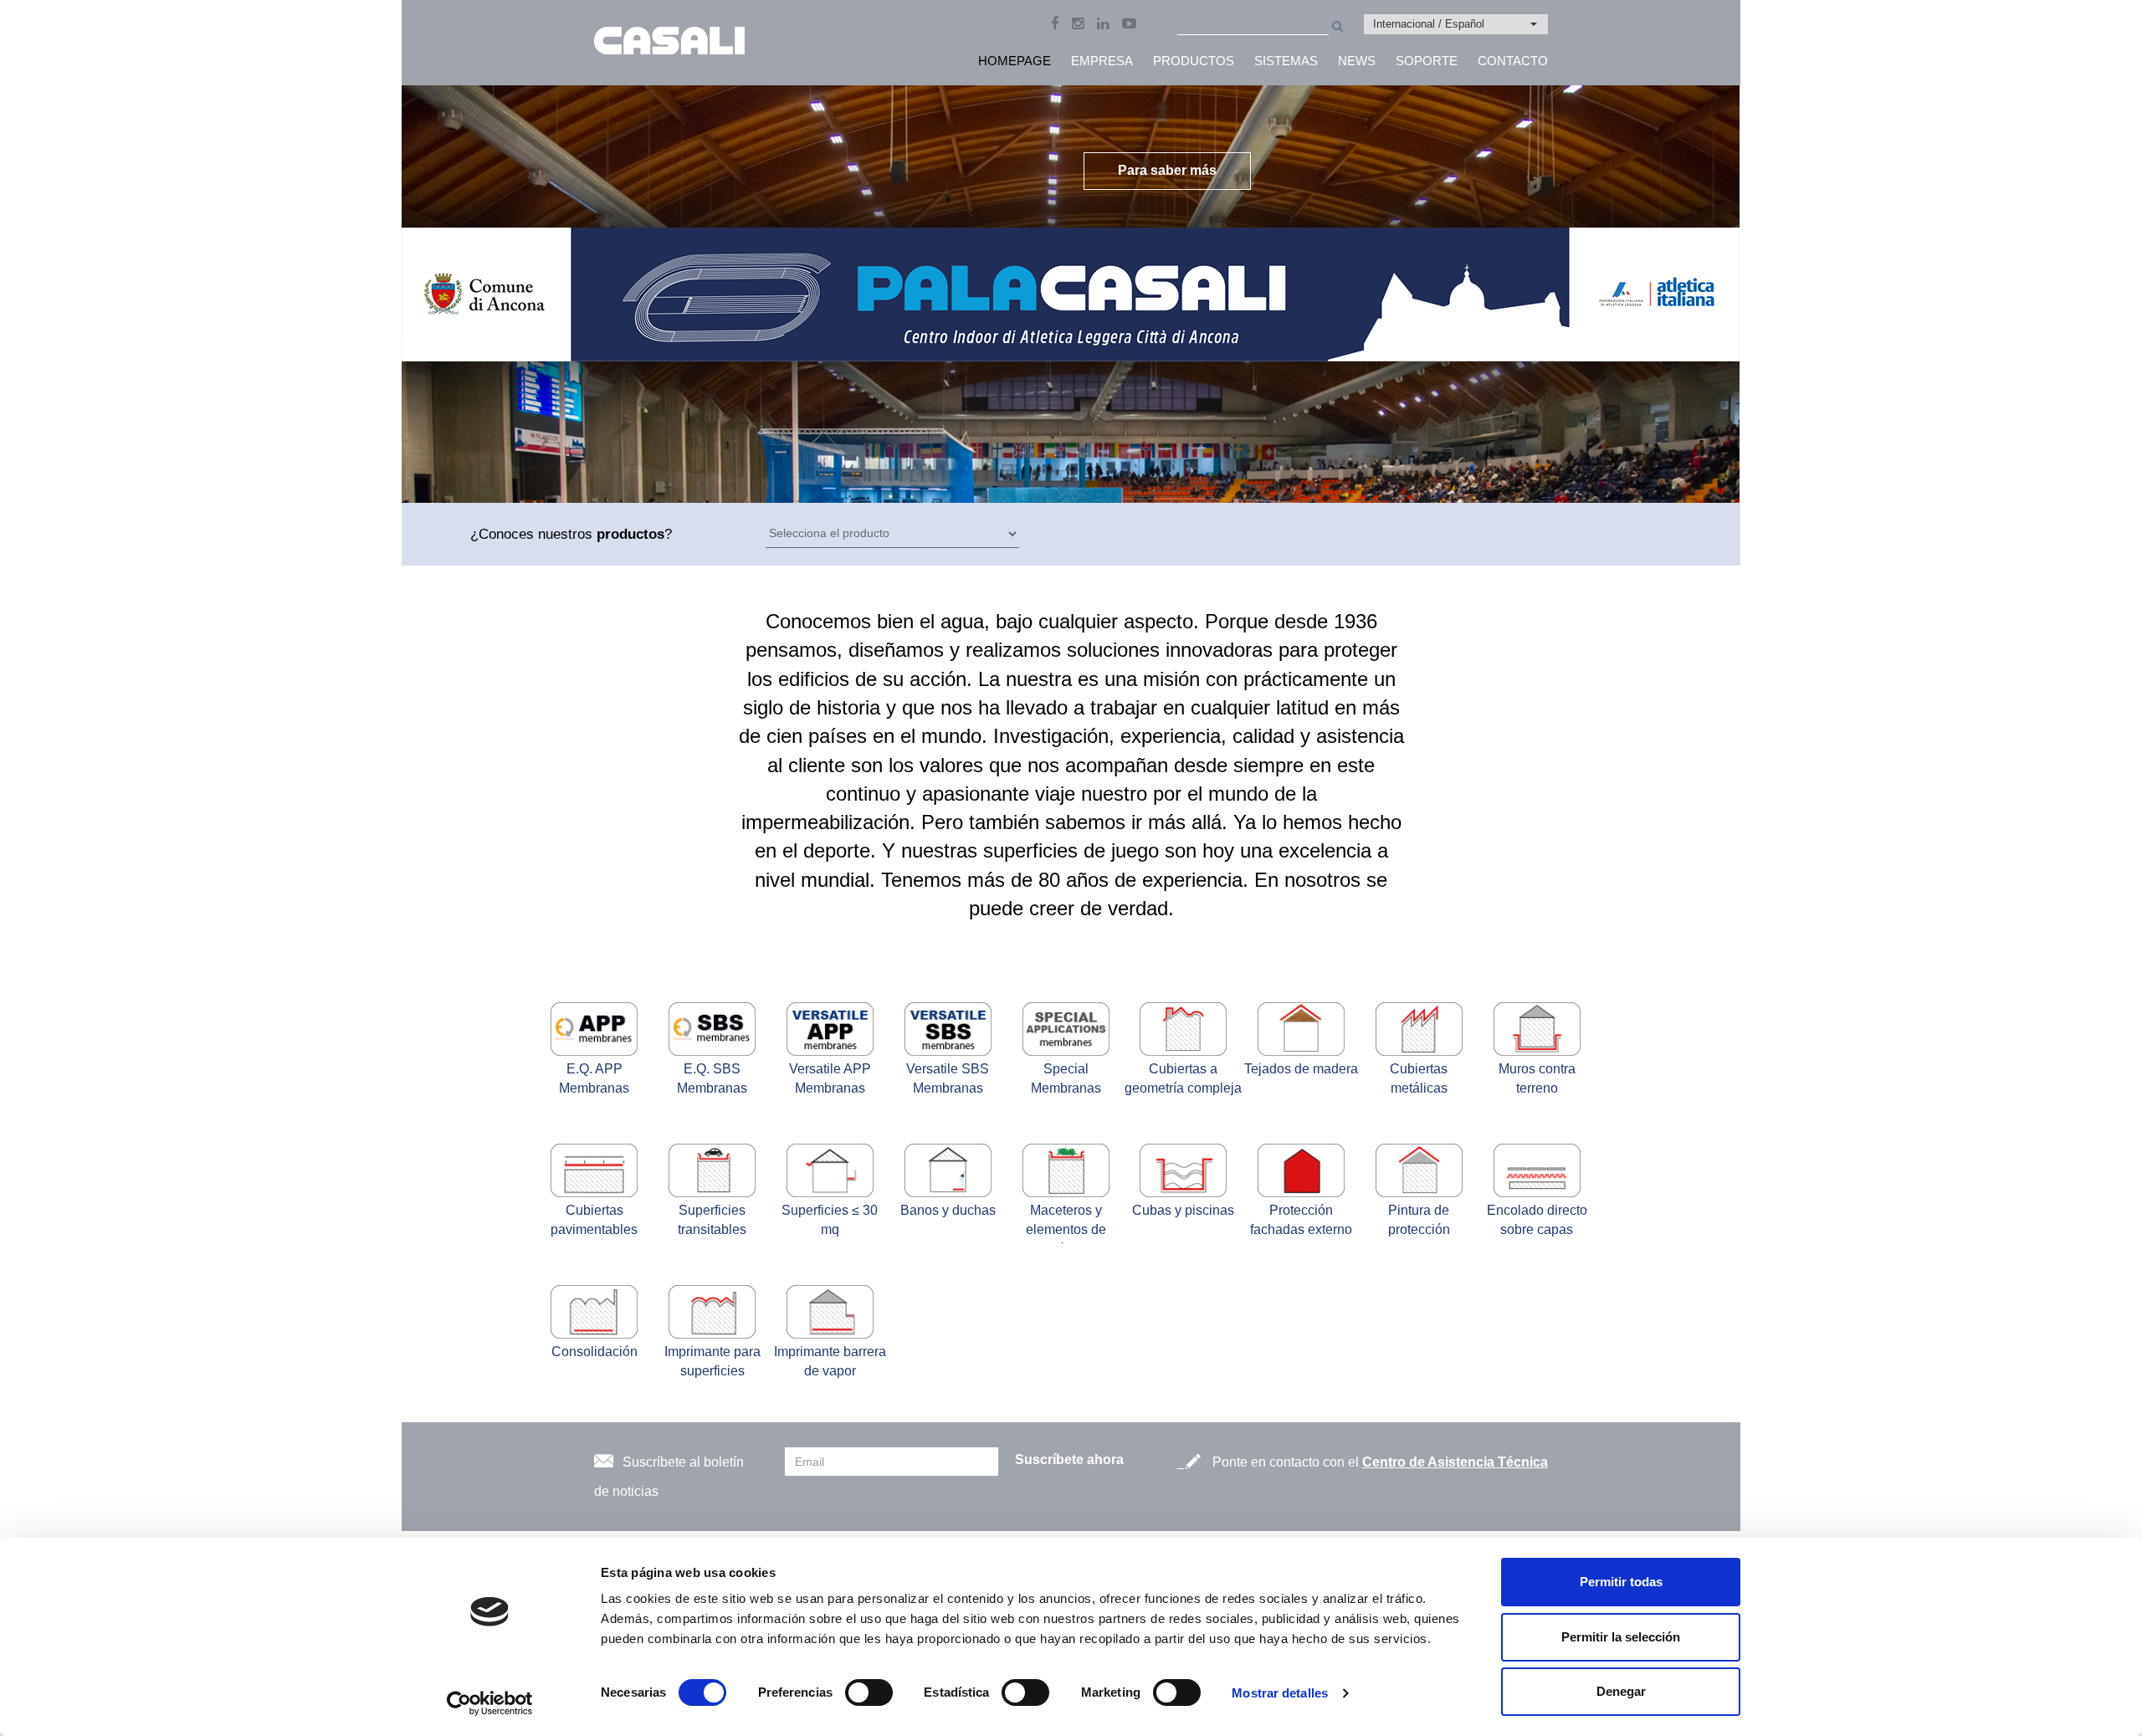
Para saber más (1167, 170)
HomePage (1015, 61)
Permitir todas (1621, 1582)
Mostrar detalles (1280, 1693)
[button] (1456, 24)
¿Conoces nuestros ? (571, 534)
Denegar (1621, 1691)
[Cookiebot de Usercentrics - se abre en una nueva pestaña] (490, 1703)
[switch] (869, 1692)
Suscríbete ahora (1069, 1459)
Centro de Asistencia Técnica (1455, 1462)
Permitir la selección (1621, 1637)
